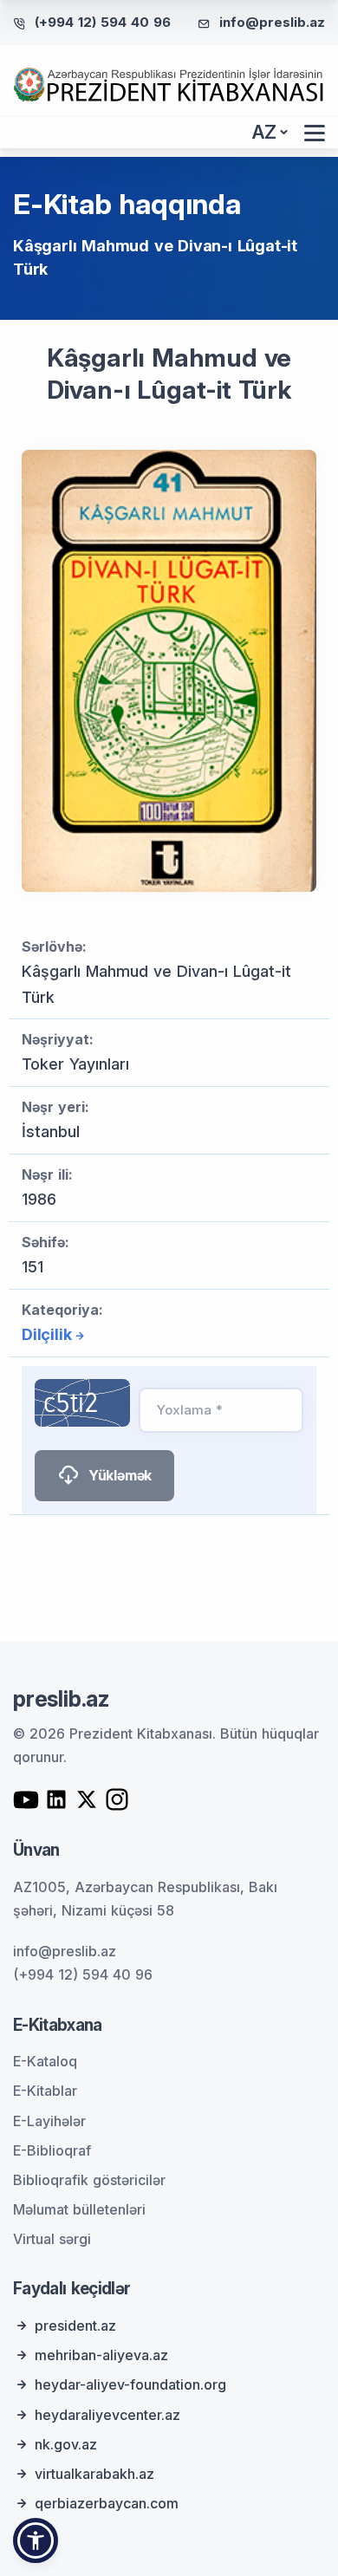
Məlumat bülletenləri (79, 2209)
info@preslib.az (272, 22)
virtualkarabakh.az (94, 2474)
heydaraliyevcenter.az (107, 2415)
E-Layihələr (49, 2121)
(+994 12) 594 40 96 (103, 22)
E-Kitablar (45, 2091)
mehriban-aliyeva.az (101, 2355)
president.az (75, 2326)
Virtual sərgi (52, 2239)
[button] (36, 2540)
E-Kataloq (45, 2061)
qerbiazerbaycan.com (107, 2503)
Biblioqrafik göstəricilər (89, 2180)
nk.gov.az (66, 2444)
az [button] (264, 132)
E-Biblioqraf (52, 2150)
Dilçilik (46, 1334)
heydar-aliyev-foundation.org (130, 2384)
